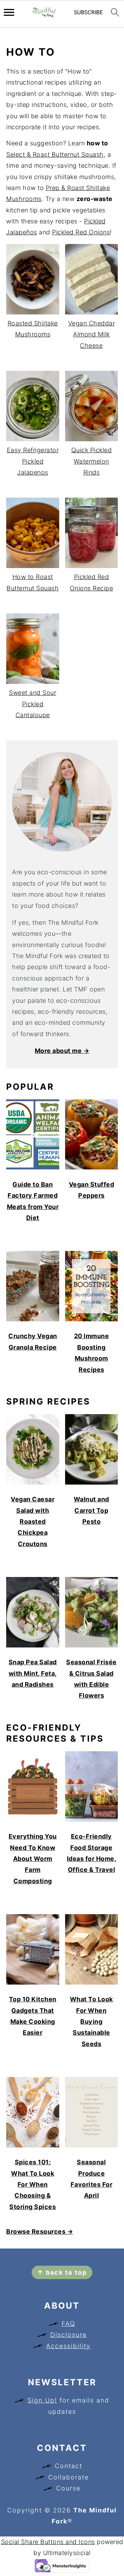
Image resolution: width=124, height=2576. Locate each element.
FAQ (69, 2324)
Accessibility (68, 2346)
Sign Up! (42, 2400)
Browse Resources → (40, 2231)
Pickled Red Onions (81, 232)
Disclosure (69, 2335)
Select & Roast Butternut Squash (55, 154)
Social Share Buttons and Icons (48, 2542)
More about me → (62, 1051)
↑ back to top (62, 2272)
